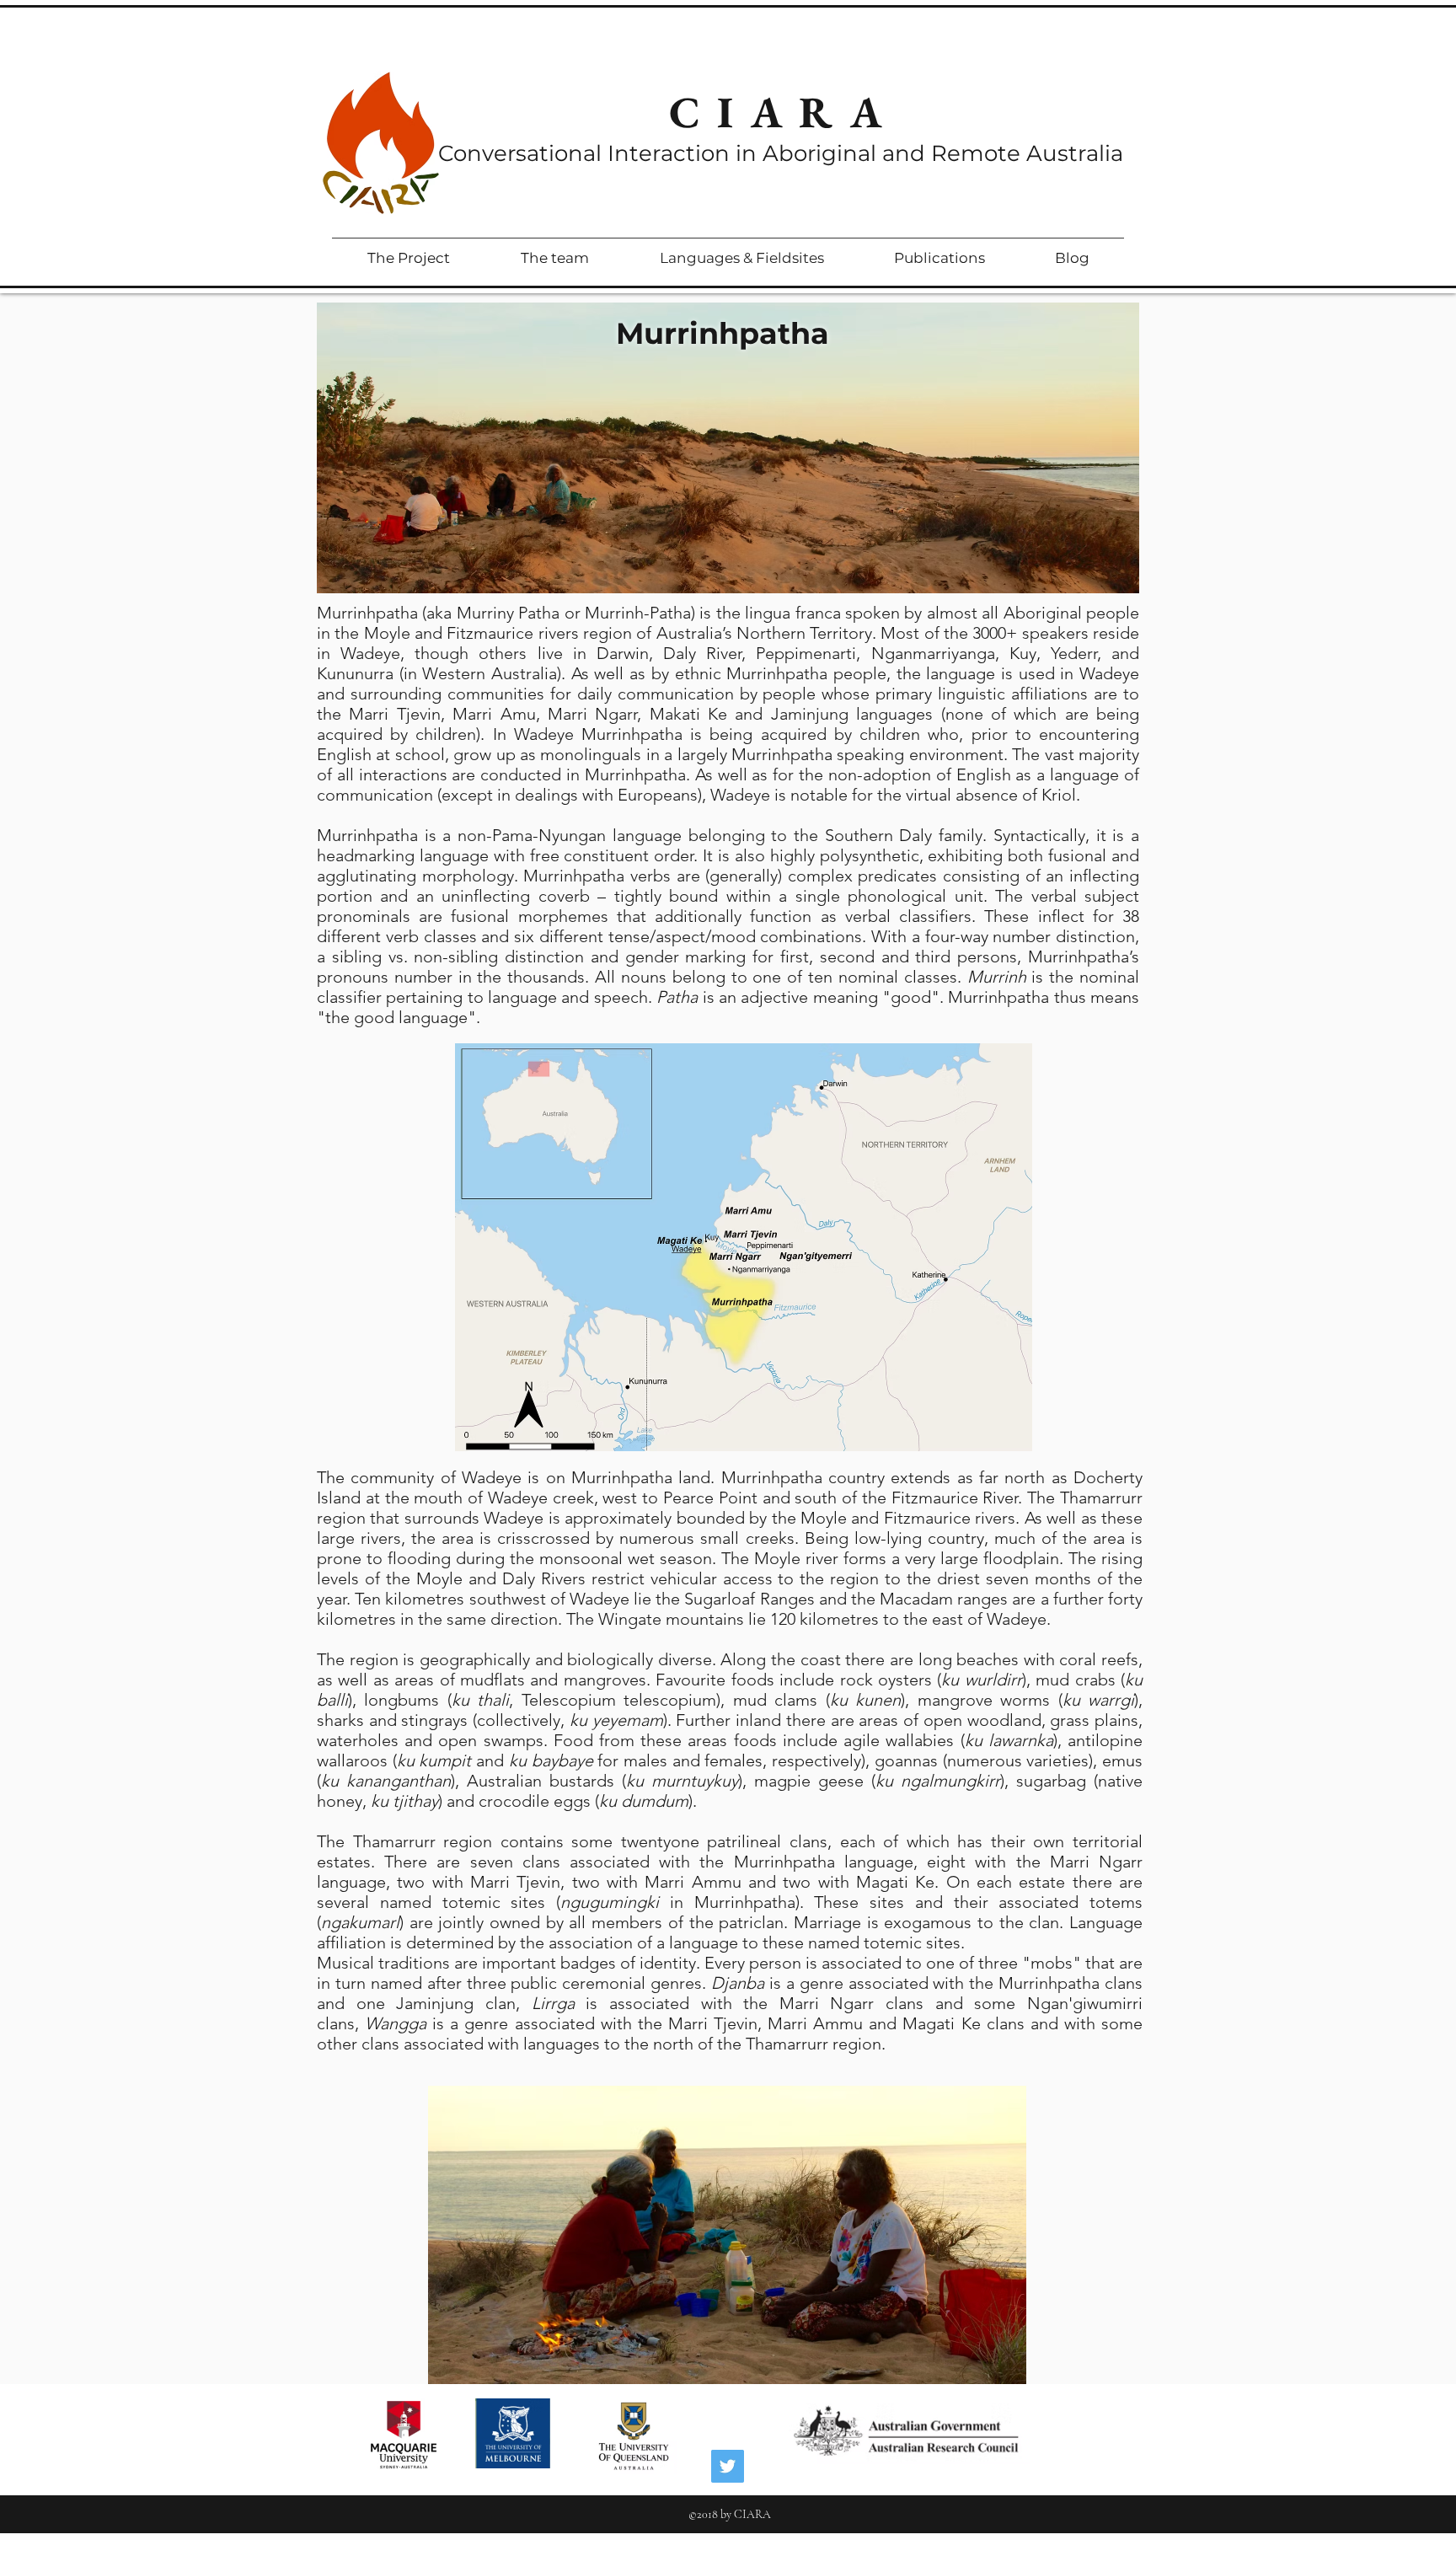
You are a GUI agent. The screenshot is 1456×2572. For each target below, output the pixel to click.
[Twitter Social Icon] (728, 2466)
